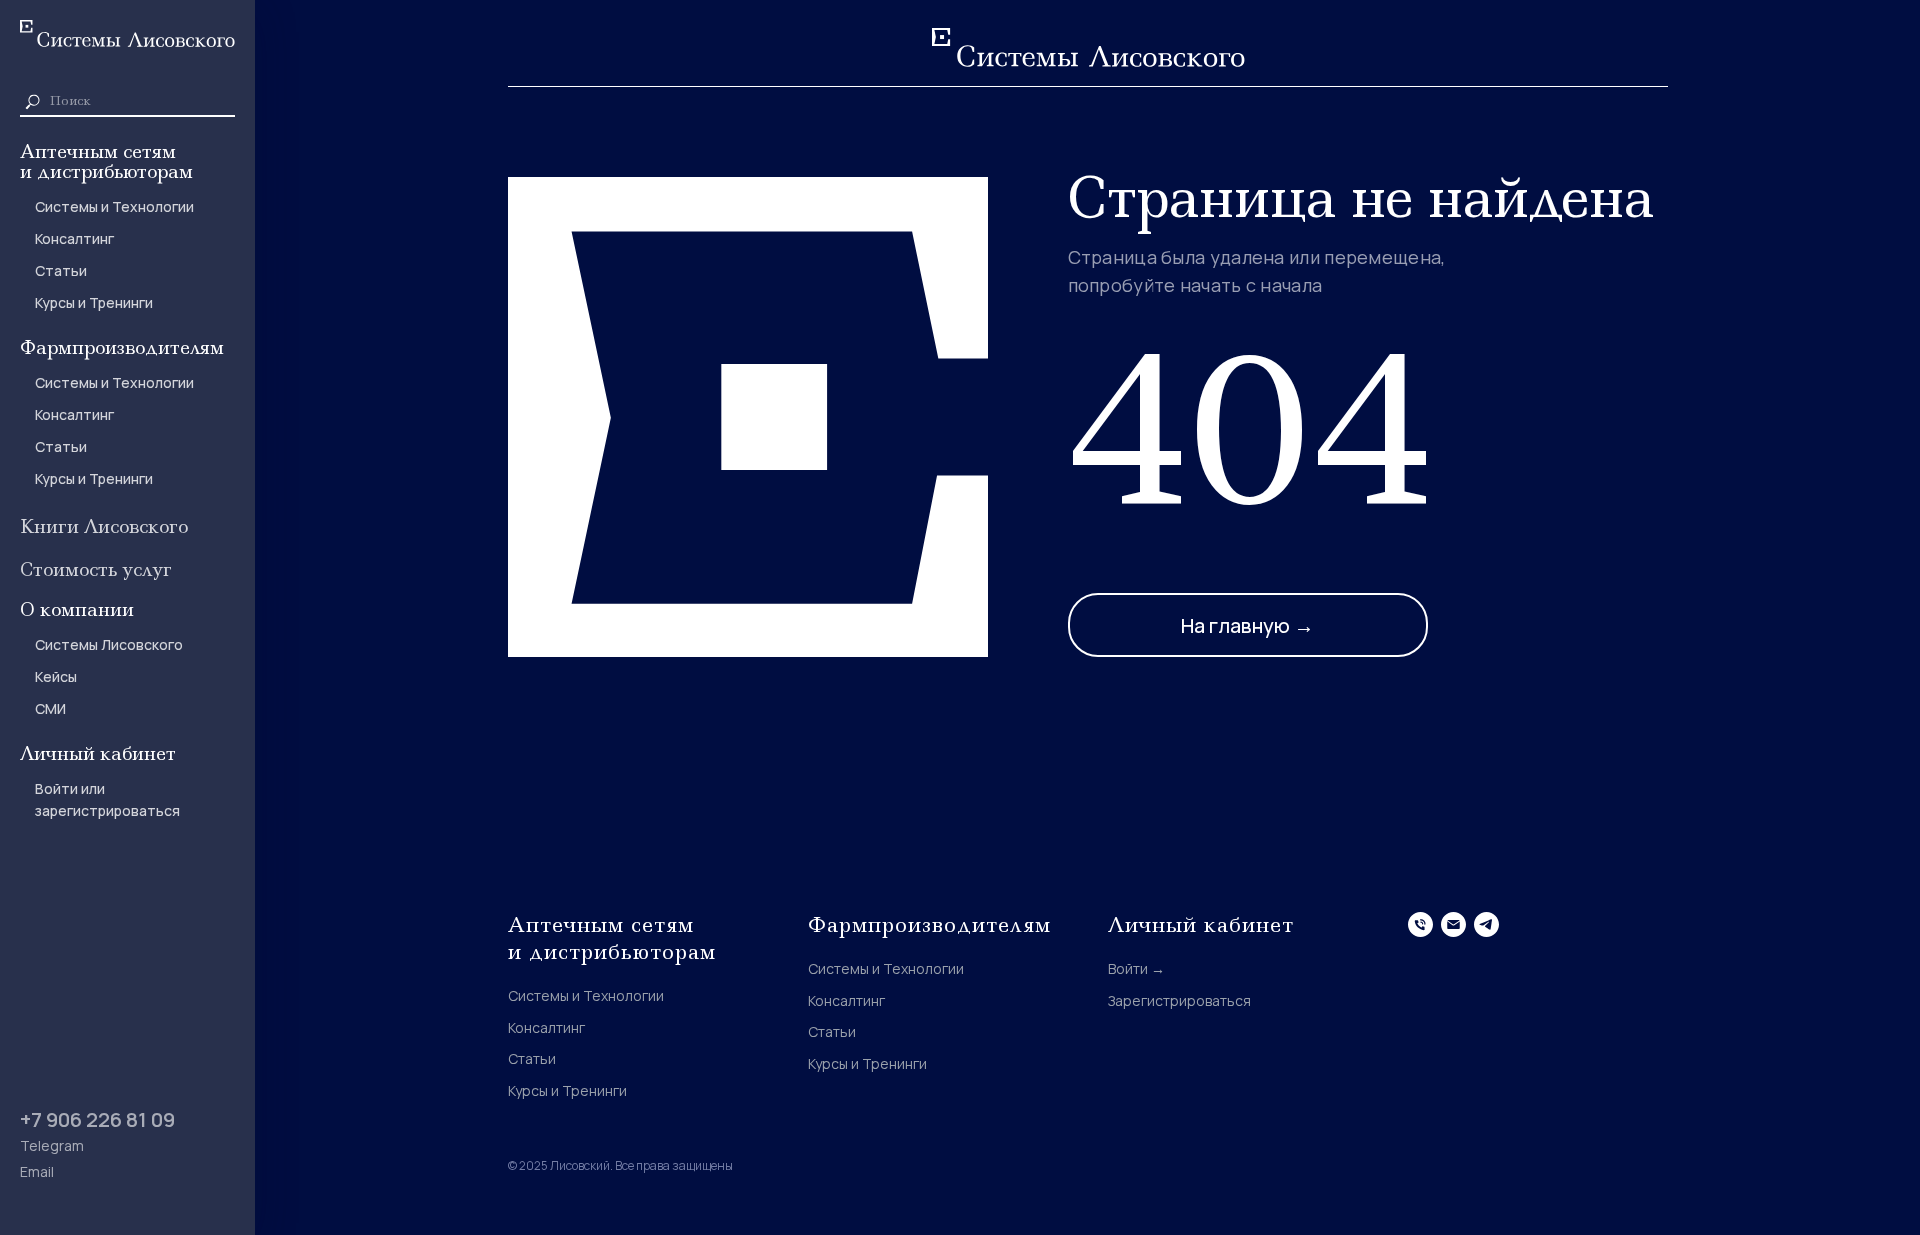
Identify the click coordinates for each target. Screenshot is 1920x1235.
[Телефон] (1420, 924)
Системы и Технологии (114, 206)
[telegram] (1486, 924)
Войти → (1136, 968)
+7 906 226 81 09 (97, 1119)
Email (37, 1171)
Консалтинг (74, 238)
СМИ (50, 708)
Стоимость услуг (96, 569)
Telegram (52, 1145)
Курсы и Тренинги (94, 302)
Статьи (61, 270)
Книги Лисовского (104, 526)
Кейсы (56, 676)
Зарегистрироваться (1179, 1000)
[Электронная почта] (1453, 924)
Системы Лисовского (109, 644)
